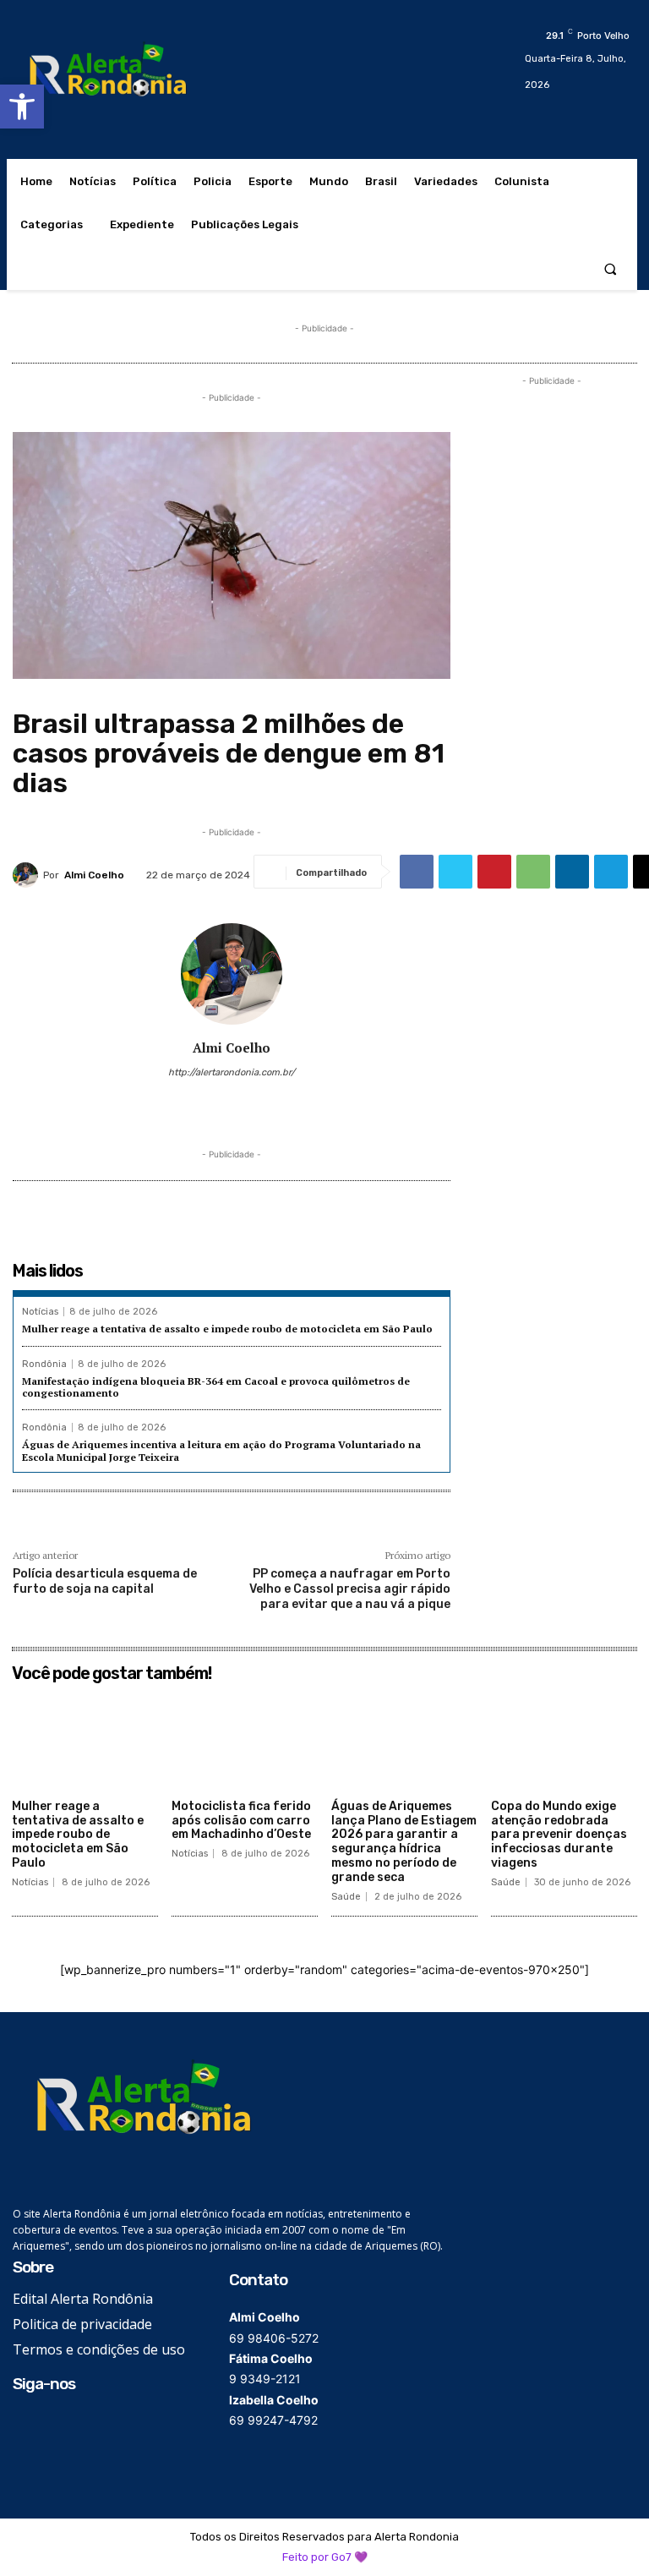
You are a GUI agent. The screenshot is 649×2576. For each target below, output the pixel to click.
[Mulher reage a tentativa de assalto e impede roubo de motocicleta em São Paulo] (85, 1741)
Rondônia (44, 1364)
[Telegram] (611, 872)
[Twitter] (455, 872)
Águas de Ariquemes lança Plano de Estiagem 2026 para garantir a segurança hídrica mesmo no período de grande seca (404, 1842)
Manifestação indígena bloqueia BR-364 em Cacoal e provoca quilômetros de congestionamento (216, 1387)
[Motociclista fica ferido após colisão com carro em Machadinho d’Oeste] (245, 1741)
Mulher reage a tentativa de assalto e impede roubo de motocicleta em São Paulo (227, 1329)
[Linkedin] (572, 872)
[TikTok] (232, 1099)
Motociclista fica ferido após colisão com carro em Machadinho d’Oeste (241, 1821)
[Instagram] (207, 1099)
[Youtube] (281, 1099)
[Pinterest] (494, 872)
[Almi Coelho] (28, 875)
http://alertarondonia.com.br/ (232, 1072)
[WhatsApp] (533, 872)
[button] (22, 107)
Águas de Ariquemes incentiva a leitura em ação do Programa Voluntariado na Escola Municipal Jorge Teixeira (221, 1450)
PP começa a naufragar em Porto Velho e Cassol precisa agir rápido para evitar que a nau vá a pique (350, 1589)
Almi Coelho (94, 875)
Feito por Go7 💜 (325, 2557)
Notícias (40, 1312)
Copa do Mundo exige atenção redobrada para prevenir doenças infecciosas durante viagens (559, 1835)
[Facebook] (417, 872)
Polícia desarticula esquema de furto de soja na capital (105, 1581)
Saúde (346, 1897)
